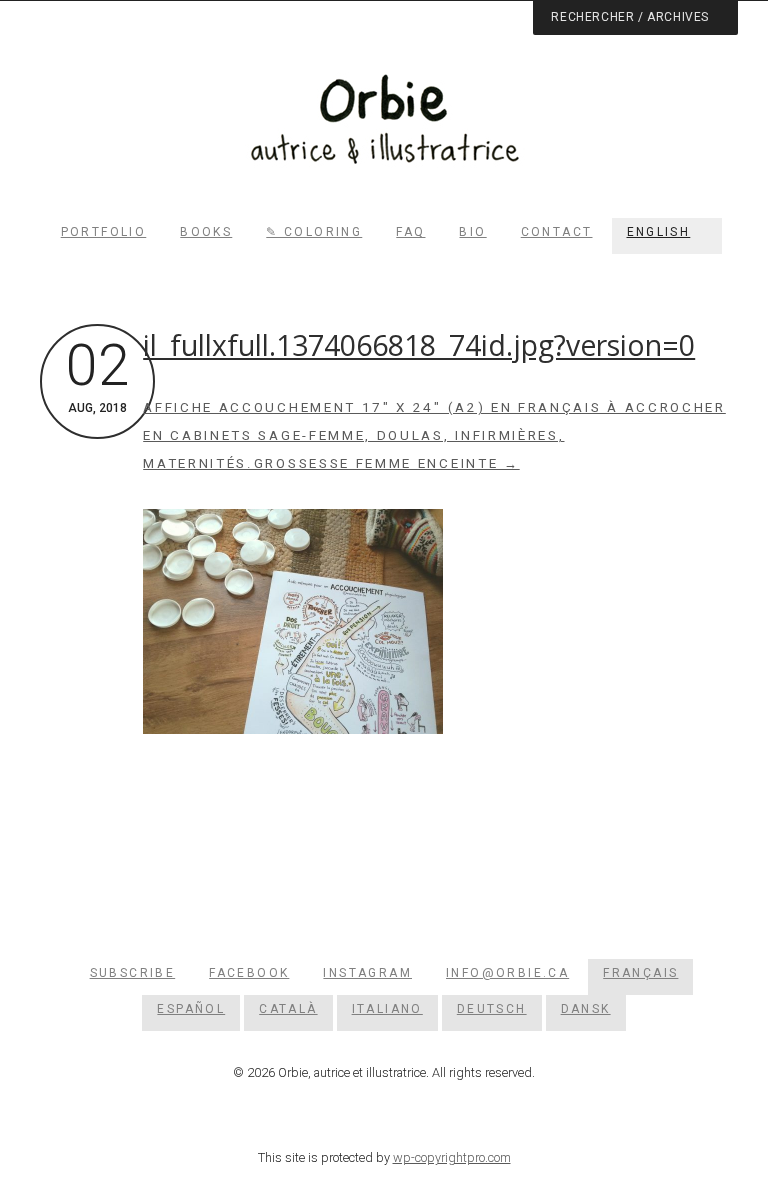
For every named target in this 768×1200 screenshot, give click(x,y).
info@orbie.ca (507, 973)
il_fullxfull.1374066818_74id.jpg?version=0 (419, 345)
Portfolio (104, 232)
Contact (557, 232)
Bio (472, 232)
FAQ (410, 232)
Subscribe (133, 973)
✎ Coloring (314, 232)
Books (206, 232)
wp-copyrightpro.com (452, 1157)
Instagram (367, 973)
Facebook (249, 973)
